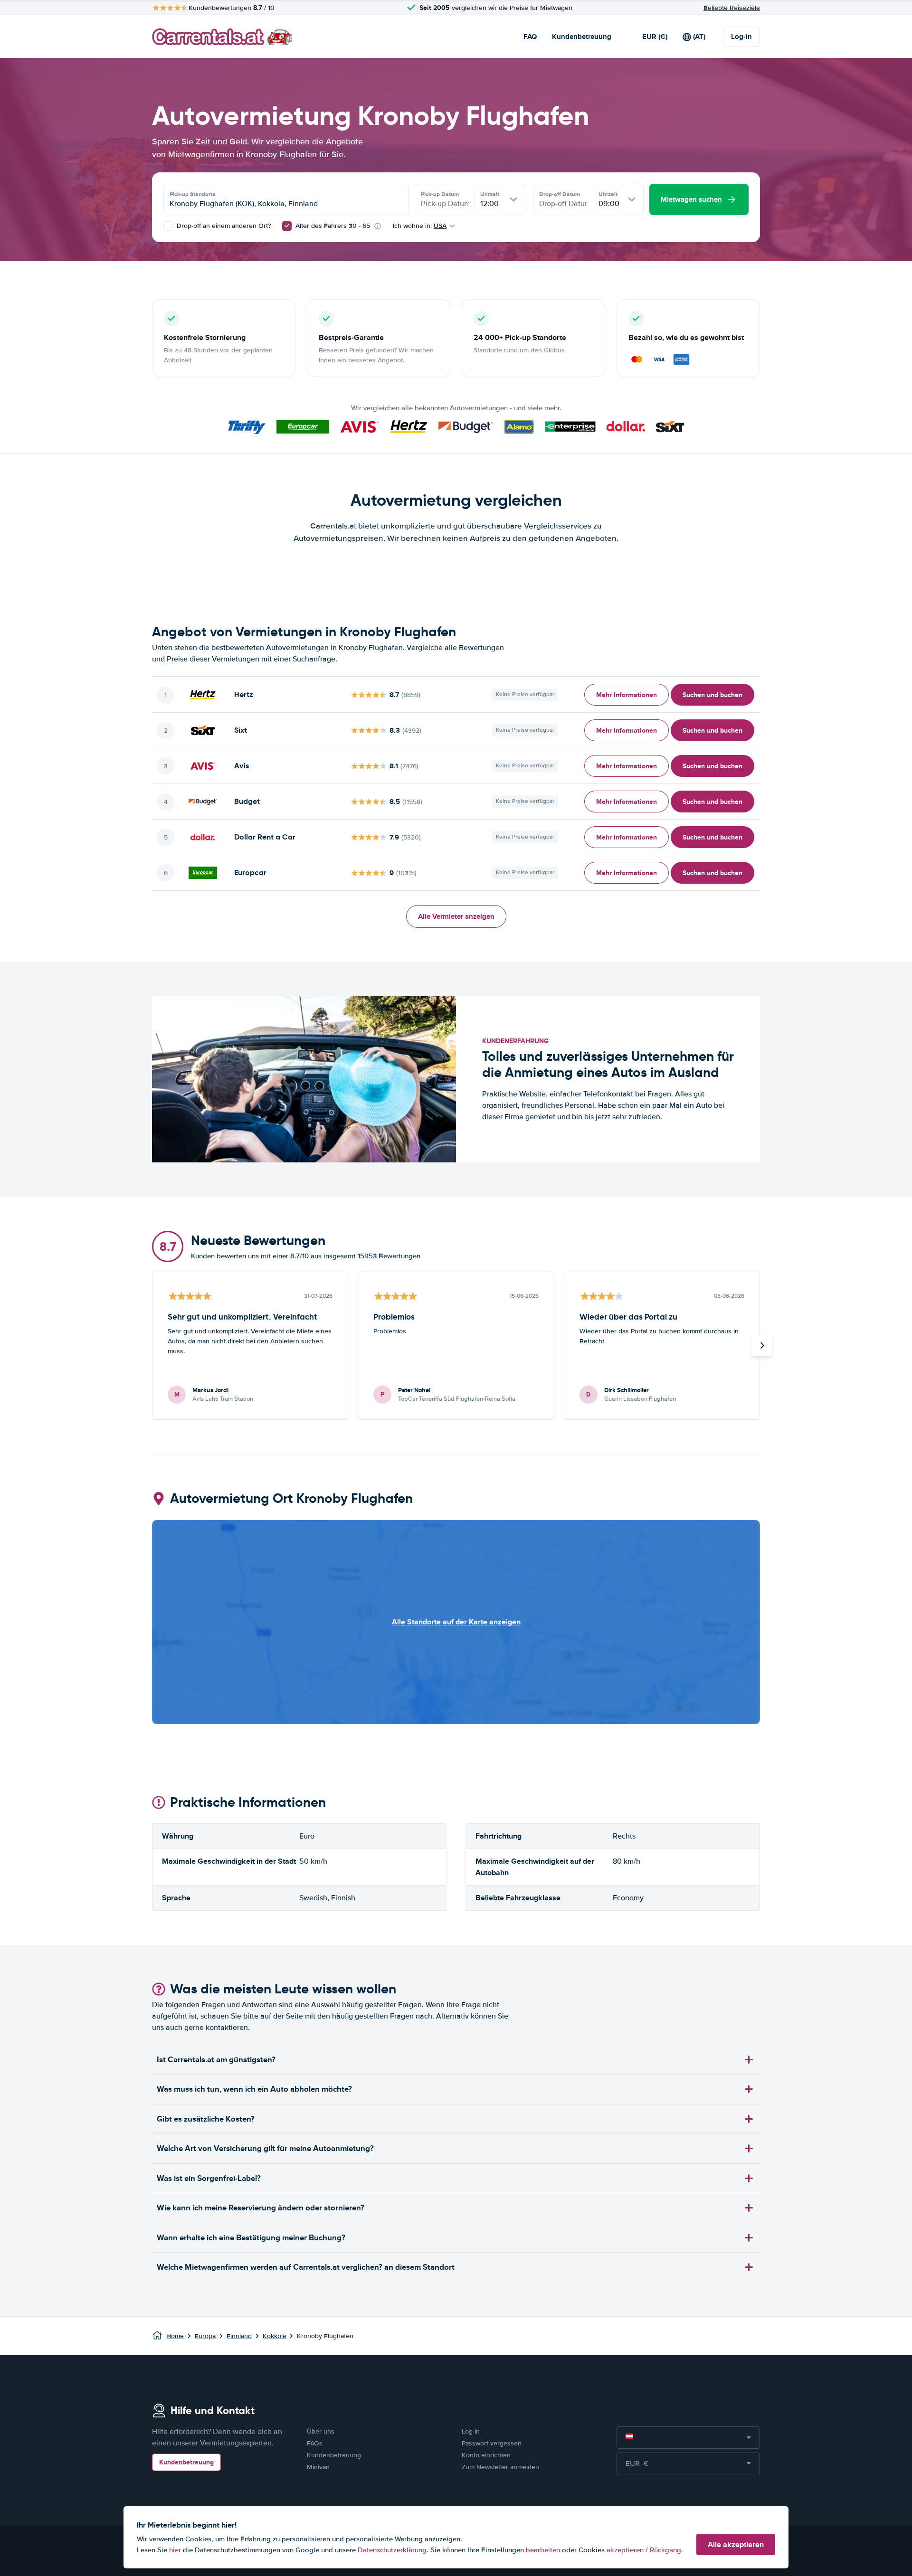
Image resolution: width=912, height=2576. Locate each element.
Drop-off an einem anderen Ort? (223, 226)
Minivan (318, 2467)
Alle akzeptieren (736, 2544)
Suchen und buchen (712, 695)
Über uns (321, 2431)
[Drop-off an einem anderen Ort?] (168, 226)
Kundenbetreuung (582, 37)
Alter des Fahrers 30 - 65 (333, 226)
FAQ (530, 37)
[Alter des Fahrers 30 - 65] (287, 226)
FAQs (315, 2443)
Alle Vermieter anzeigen (456, 916)
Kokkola (274, 2336)
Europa (205, 2336)
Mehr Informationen (627, 695)
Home (175, 2336)
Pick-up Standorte (193, 194)
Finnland (239, 2336)
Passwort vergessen (492, 2443)
